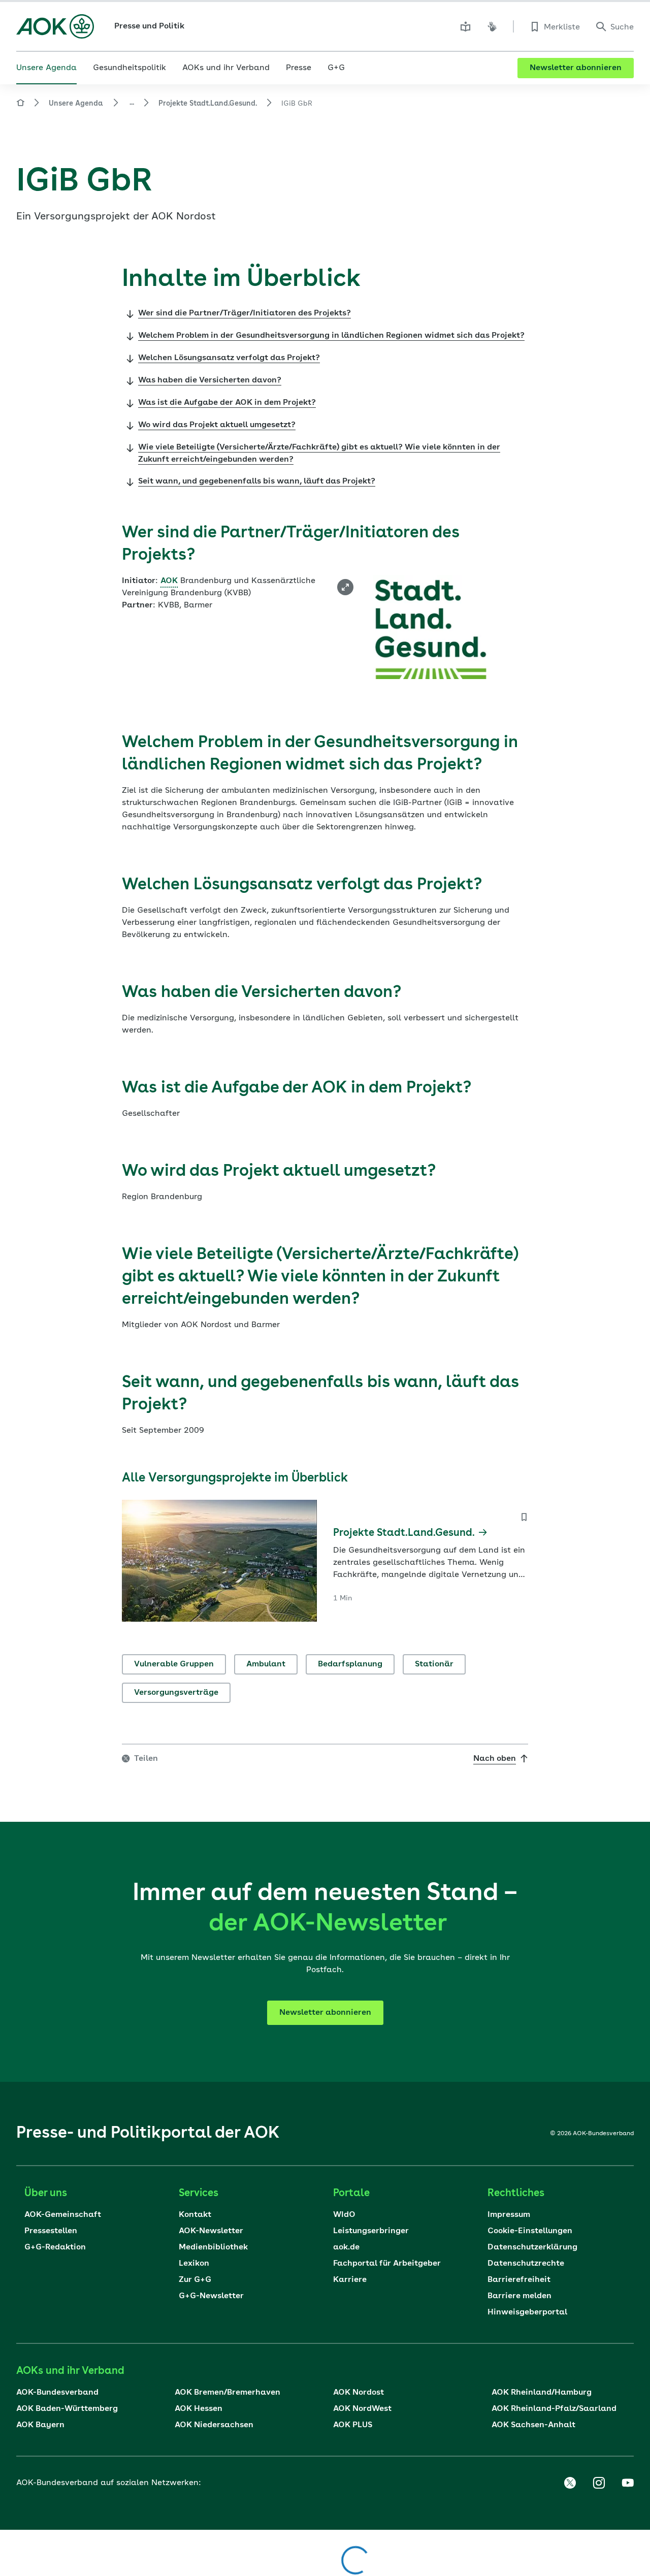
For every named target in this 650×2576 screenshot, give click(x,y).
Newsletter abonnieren (576, 68)
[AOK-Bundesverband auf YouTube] (628, 2483)
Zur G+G (195, 2280)
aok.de (346, 2247)
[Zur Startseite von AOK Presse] (20, 104)
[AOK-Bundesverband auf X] (570, 2483)
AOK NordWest (362, 2409)
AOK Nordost (359, 2393)
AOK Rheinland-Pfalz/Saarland (554, 2409)
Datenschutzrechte (526, 2264)
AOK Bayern (40, 2425)
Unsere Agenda (76, 104)
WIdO (344, 2215)
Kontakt (195, 2215)
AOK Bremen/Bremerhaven (227, 2393)
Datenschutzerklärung (532, 2247)
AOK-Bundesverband (57, 2393)
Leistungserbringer (371, 2231)
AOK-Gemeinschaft (63, 2215)
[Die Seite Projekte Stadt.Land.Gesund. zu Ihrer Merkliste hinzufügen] (524, 1517)
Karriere (350, 2280)
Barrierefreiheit (519, 2280)
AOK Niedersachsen (214, 2425)
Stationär (434, 1664)
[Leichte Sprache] (466, 26)
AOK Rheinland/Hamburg (542, 2393)
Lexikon (194, 2264)
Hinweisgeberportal (527, 2312)
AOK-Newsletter (211, 2231)
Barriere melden (519, 2296)
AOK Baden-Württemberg (67, 2409)
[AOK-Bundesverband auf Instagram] (599, 2483)
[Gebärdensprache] (492, 26)
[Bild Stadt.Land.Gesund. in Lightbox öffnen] (345, 587)
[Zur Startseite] (55, 26)
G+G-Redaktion (55, 2247)
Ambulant (266, 1664)
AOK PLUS (353, 2425)
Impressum (509, 2215)
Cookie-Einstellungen (530, 2231)
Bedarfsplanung (350, 1664)
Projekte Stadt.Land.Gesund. (208, 104)
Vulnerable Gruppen (174, 1664)
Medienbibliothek (213, 2247)
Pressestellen (51, 2231)
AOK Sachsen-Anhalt (533, 2425)
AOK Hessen (199, 2409)
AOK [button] (169, 581)
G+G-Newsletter (211, 2296)
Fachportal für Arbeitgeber (387, 2264)
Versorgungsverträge (176, 1693)
